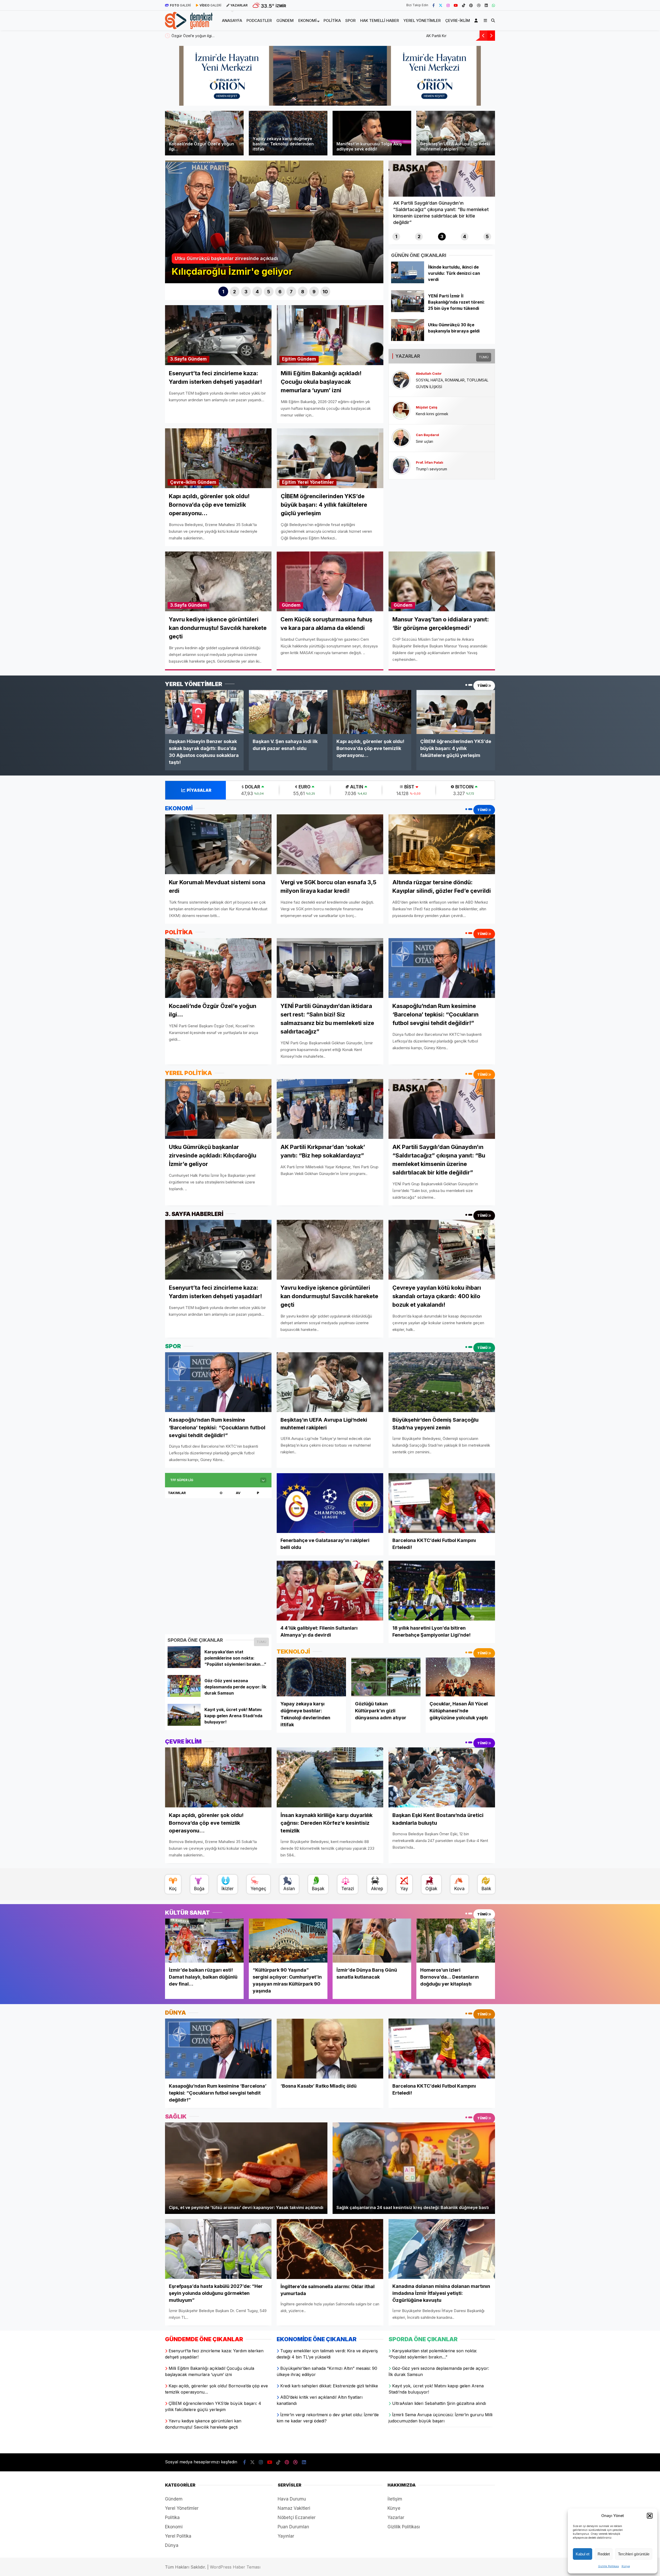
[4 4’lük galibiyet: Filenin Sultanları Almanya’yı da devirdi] (330, 1591)
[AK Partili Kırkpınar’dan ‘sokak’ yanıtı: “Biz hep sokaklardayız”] (330, 1109)
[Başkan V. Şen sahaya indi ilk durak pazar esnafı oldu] (288, 712)
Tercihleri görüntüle (634, 2554)
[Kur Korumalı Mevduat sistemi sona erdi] (218, 844)
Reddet (604, 2554)
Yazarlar (396, 2517)
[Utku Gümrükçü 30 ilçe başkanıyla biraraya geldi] (407, 339)
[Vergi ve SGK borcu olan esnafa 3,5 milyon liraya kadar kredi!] (330, 844)
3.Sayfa (178, 359)
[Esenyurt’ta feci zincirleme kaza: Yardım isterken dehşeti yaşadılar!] (218, 1250)
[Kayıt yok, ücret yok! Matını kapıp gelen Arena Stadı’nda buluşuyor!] (184, 1724)
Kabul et (583, 2554)
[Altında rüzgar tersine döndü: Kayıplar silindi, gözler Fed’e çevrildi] (442, 844)
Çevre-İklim (458, 20)
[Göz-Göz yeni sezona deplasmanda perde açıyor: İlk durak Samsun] (184, 1695)
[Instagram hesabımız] (448, 5)
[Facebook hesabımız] (434, 5)
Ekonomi (307, 20)
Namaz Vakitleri (294, 2508)
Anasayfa (232, 20)
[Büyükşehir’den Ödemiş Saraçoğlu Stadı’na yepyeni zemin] (442, 1382)
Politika (332, 20)
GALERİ (180, 5)
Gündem (285, 20)
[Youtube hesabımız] (456, 5)
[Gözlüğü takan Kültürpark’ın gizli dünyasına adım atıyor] (386, 1677)
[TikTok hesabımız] (464, 5)
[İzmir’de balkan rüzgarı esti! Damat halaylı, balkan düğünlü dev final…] (204, 1941)
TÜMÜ (484, 357)
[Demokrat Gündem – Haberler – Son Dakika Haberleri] (189, 26)
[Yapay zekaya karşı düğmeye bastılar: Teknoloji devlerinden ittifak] (311, 1677)
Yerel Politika (178, 2536)
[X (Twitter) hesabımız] (441, 5)
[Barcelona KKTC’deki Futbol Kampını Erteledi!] (442, 1503)
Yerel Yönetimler (422, 20)
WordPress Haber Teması (235, 2567)
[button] (650, 2516)
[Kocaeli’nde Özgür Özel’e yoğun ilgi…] (218, 968)
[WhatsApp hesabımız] (493, 5)
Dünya (172, 2545)
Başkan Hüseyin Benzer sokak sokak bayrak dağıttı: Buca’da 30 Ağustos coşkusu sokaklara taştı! (254, 36)
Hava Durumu (292, 2499)
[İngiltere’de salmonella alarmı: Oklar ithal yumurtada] (330, 2249)
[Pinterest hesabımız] (471, 5)
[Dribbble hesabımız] (295, 2462)
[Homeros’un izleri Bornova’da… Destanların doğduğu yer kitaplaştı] (456, 1941)
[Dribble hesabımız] (479, 5)
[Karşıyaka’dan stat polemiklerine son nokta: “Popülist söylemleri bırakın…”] (184, 1666)
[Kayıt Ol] (477, 20)
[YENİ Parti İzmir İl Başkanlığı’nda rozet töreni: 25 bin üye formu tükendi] (407, 311)
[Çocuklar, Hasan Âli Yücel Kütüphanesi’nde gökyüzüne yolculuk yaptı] (460, 1677)
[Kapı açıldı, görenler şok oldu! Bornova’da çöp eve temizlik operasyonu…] (372, 712)
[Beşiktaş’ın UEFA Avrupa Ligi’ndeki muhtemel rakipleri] (330, 1382)
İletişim (395, 2499)
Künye (626, 2566)
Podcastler (259, 20)
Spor (350, 20)
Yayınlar (286, 2536)
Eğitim (289, 359)
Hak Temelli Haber (379, 20)
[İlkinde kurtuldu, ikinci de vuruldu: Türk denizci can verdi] (407, 282)
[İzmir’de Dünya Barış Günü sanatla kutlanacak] (372, 1941)
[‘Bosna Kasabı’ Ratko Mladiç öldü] (330, 2049)
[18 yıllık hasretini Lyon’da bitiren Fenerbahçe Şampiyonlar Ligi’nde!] (442, 1591)
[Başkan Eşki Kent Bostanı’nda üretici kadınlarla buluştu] (442, 1777)
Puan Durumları (293, 2527)
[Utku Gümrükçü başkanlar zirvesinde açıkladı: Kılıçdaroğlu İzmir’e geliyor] (218, 1109)
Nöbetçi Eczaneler (297, 2517)
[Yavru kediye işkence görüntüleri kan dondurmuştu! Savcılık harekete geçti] (330, 1250)
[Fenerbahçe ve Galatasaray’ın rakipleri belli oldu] (330, 1503)
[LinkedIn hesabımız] (486, 5)
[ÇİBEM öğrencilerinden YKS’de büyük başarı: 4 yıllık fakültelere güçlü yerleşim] (456, 712)
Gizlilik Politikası (609, 2566)
